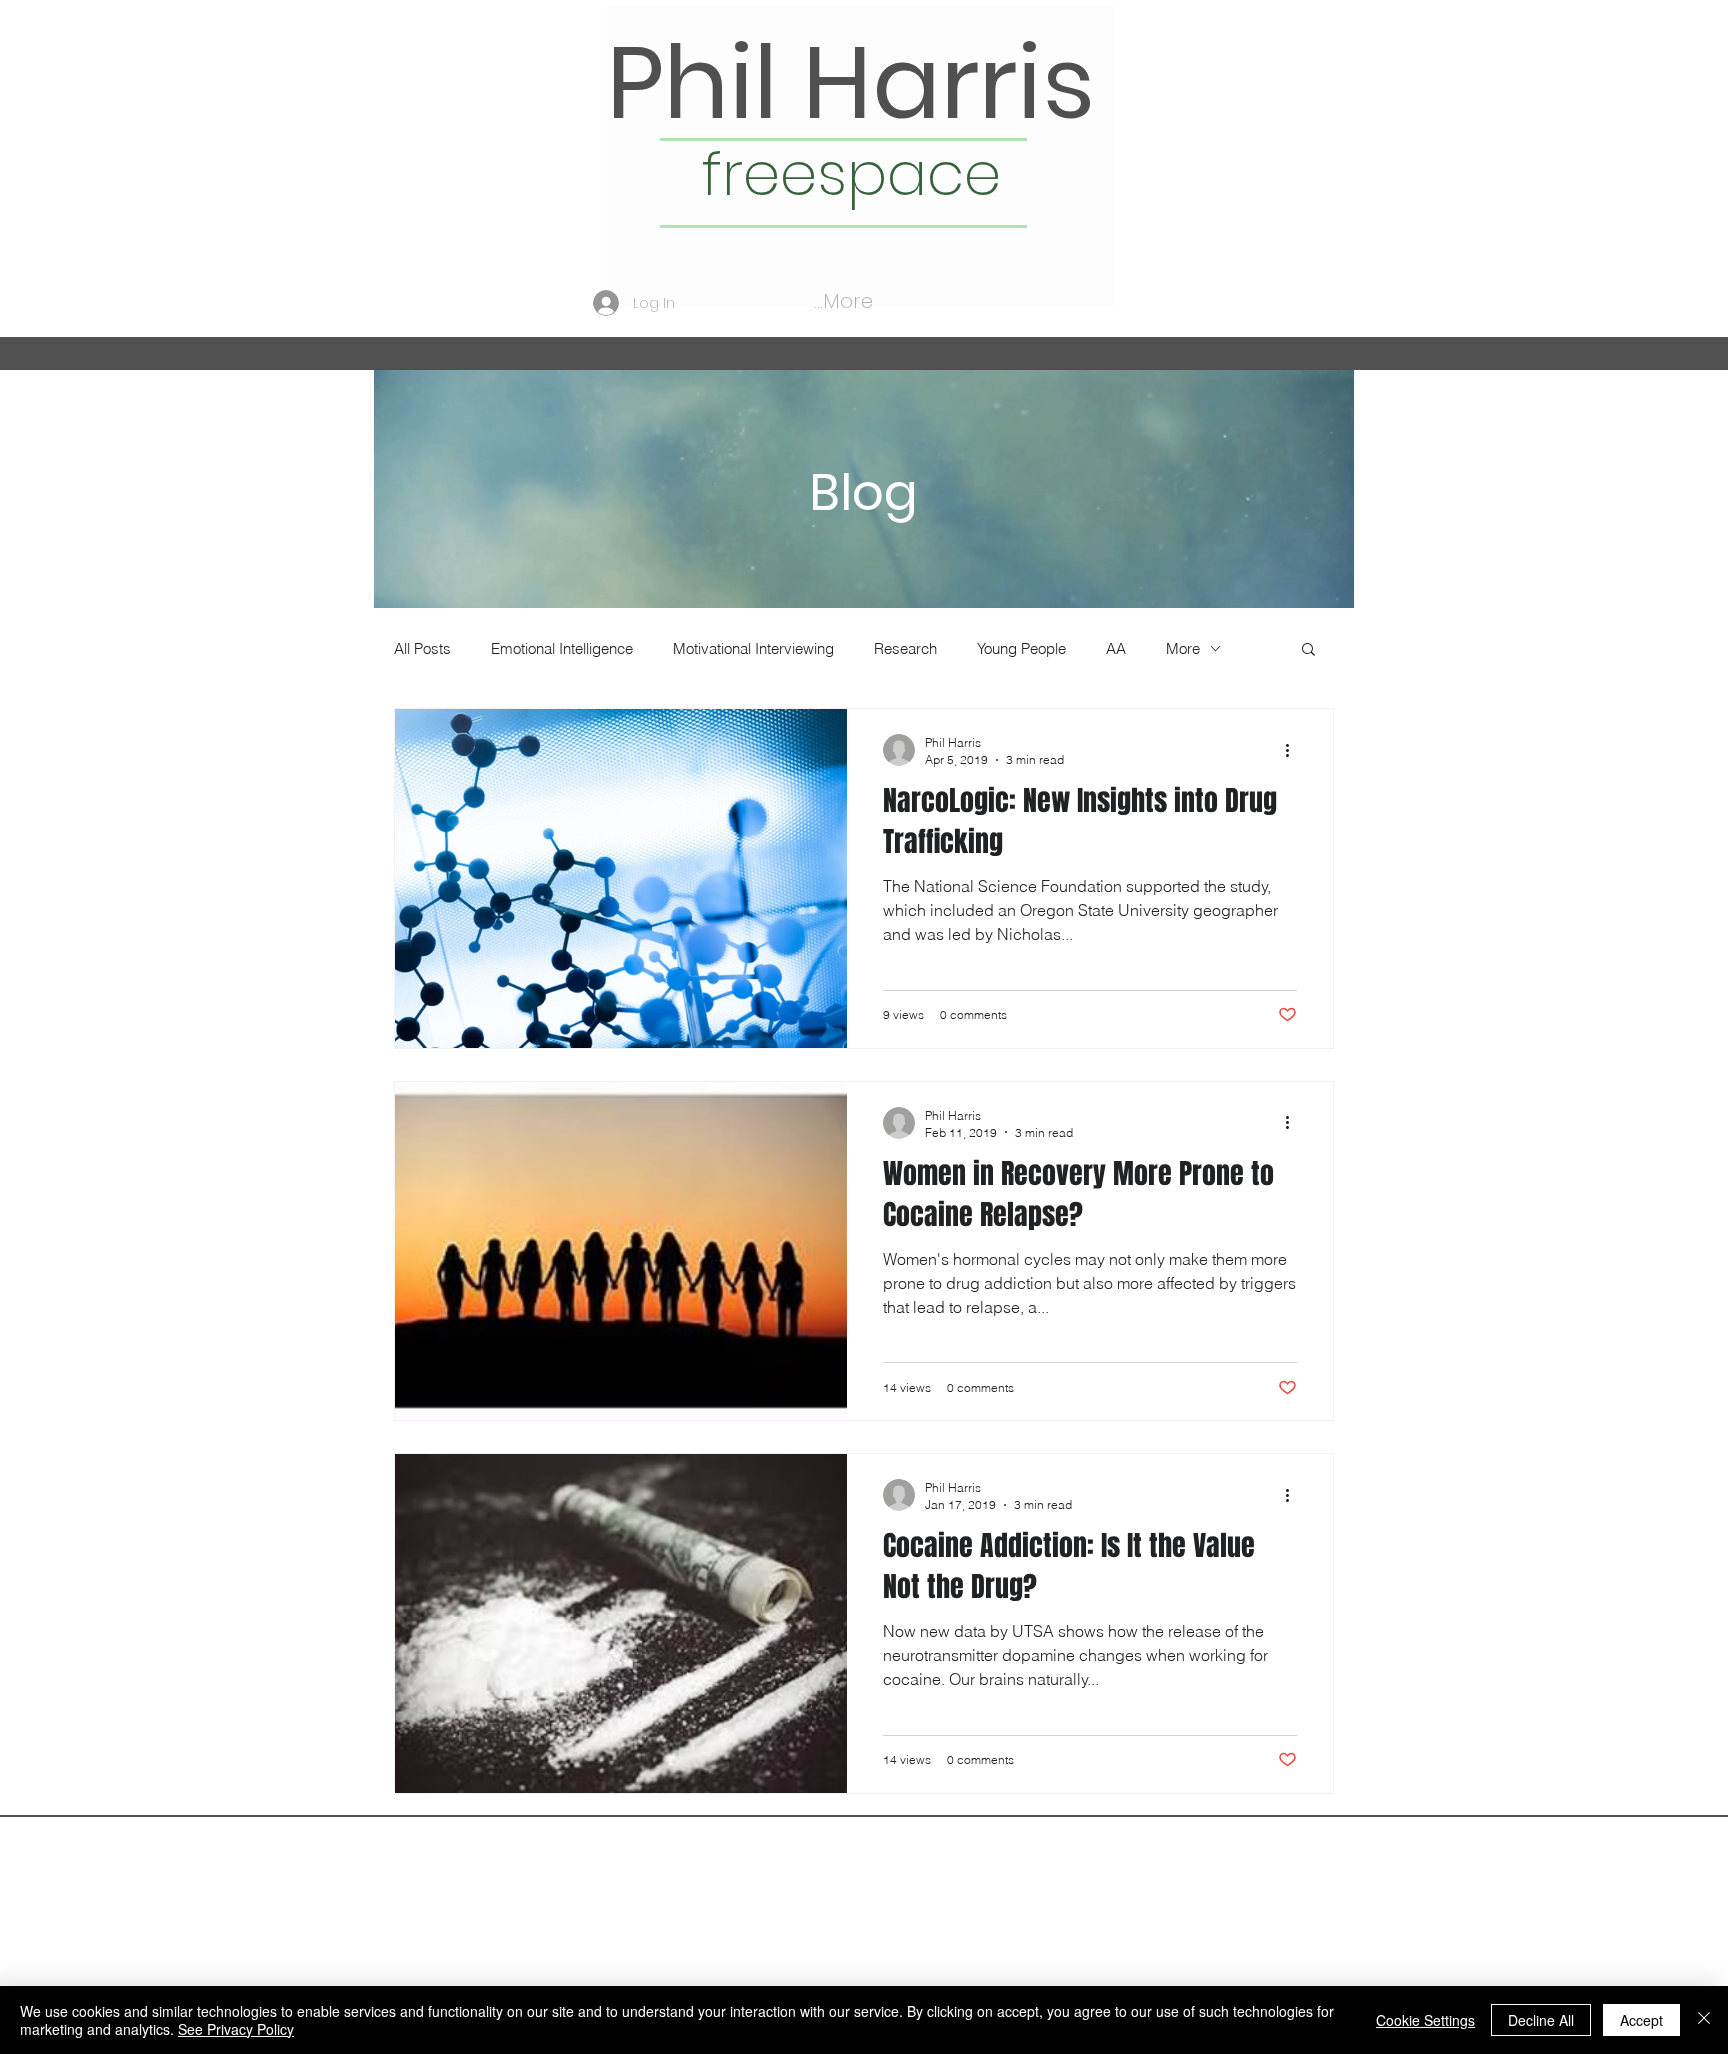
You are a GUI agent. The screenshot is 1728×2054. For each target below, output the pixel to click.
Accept (1641, 2020)
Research (905, 648)
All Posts (422, 648)
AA (1116, 648)
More (1183, 648)
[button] (1308, 650)
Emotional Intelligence (562, 648)
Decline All (1541, 2020)
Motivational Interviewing (753, 648)
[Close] (1704, 2020)
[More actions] (1294, 750)
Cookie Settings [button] (1425, 2020)
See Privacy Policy (236, 2029)
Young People (1021, 648)
